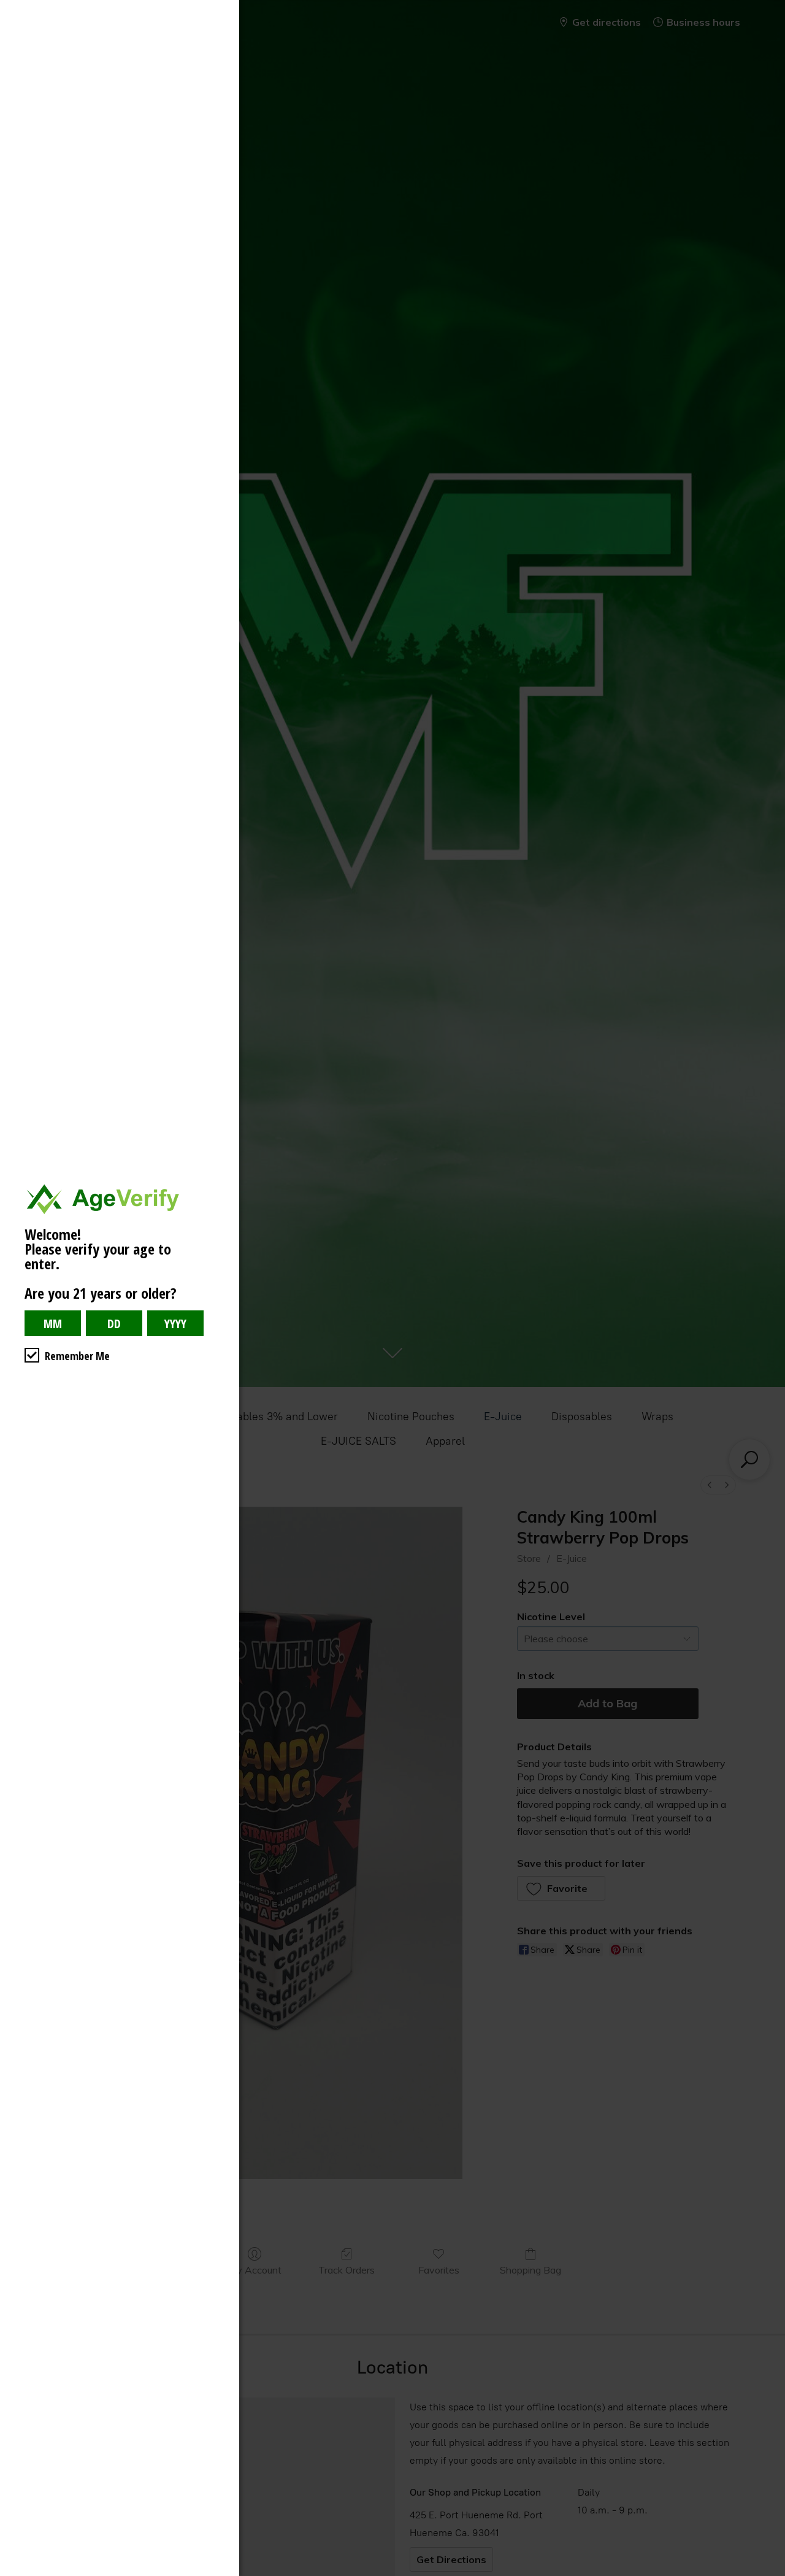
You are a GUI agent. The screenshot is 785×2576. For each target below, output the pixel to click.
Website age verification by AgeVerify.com (770, 2573)
